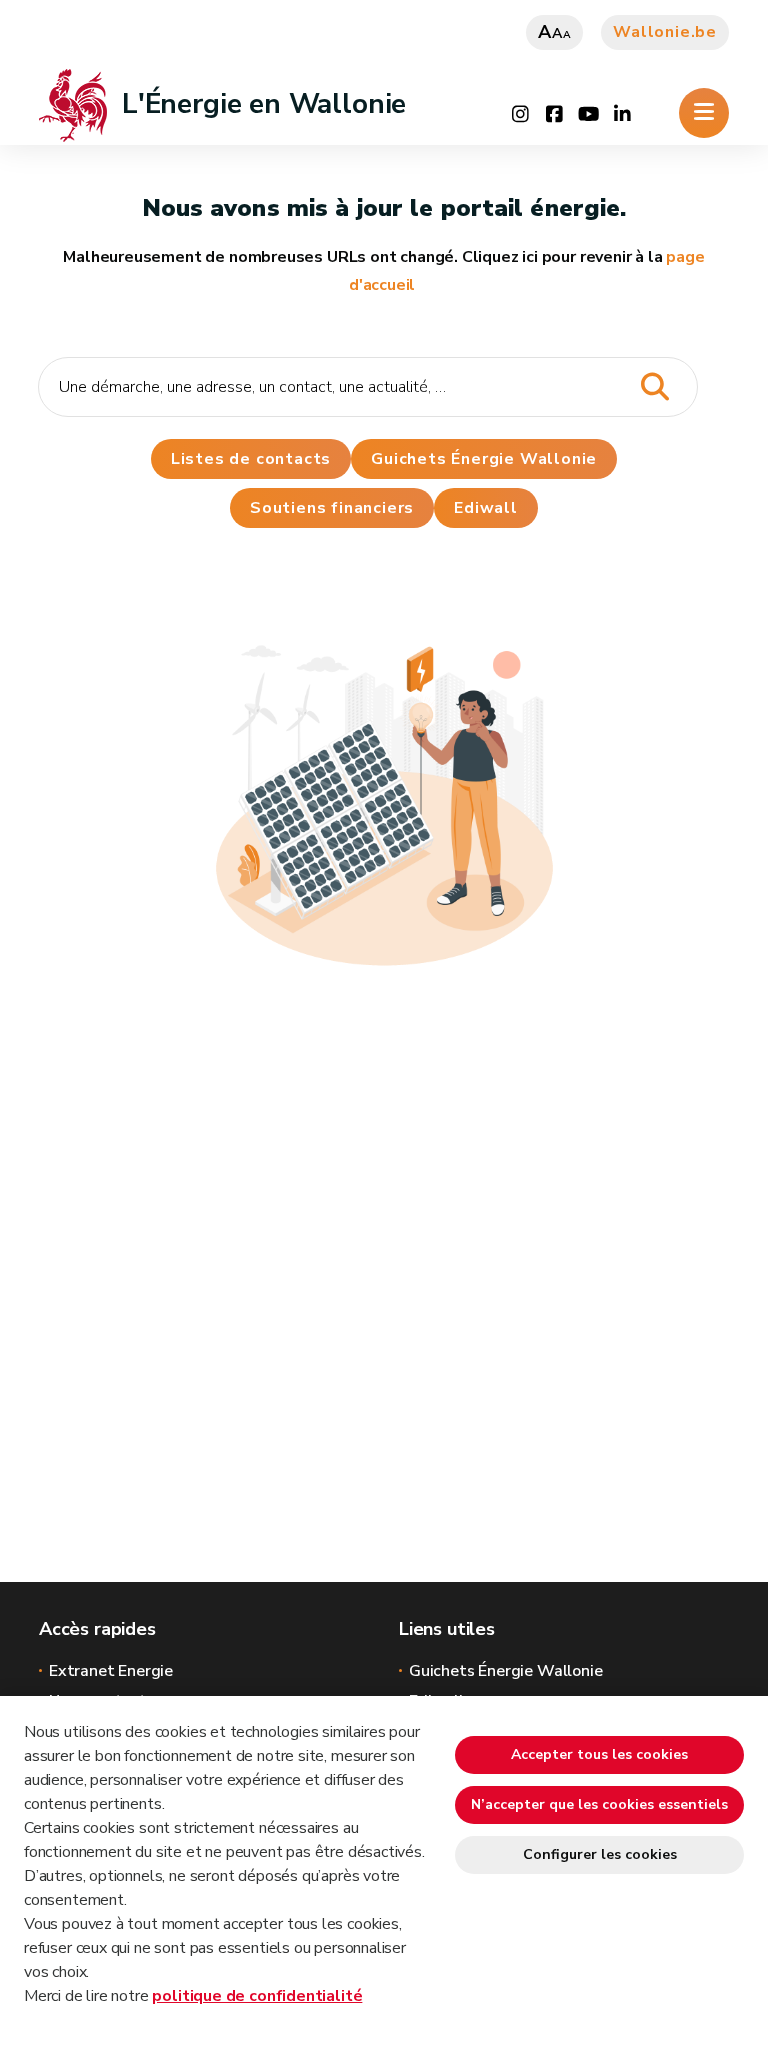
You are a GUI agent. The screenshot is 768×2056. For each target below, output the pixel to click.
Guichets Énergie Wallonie (484, 459)
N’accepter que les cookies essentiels (599, 1804)
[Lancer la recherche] (654, 387)
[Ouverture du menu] (704, 113)
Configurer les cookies (600, 1854)
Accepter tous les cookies (599, 1754)
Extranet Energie (111, 1671)
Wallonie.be (665, 32)
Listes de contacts (251, 459)
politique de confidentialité (257, 1996)
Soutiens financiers (332, 508)
